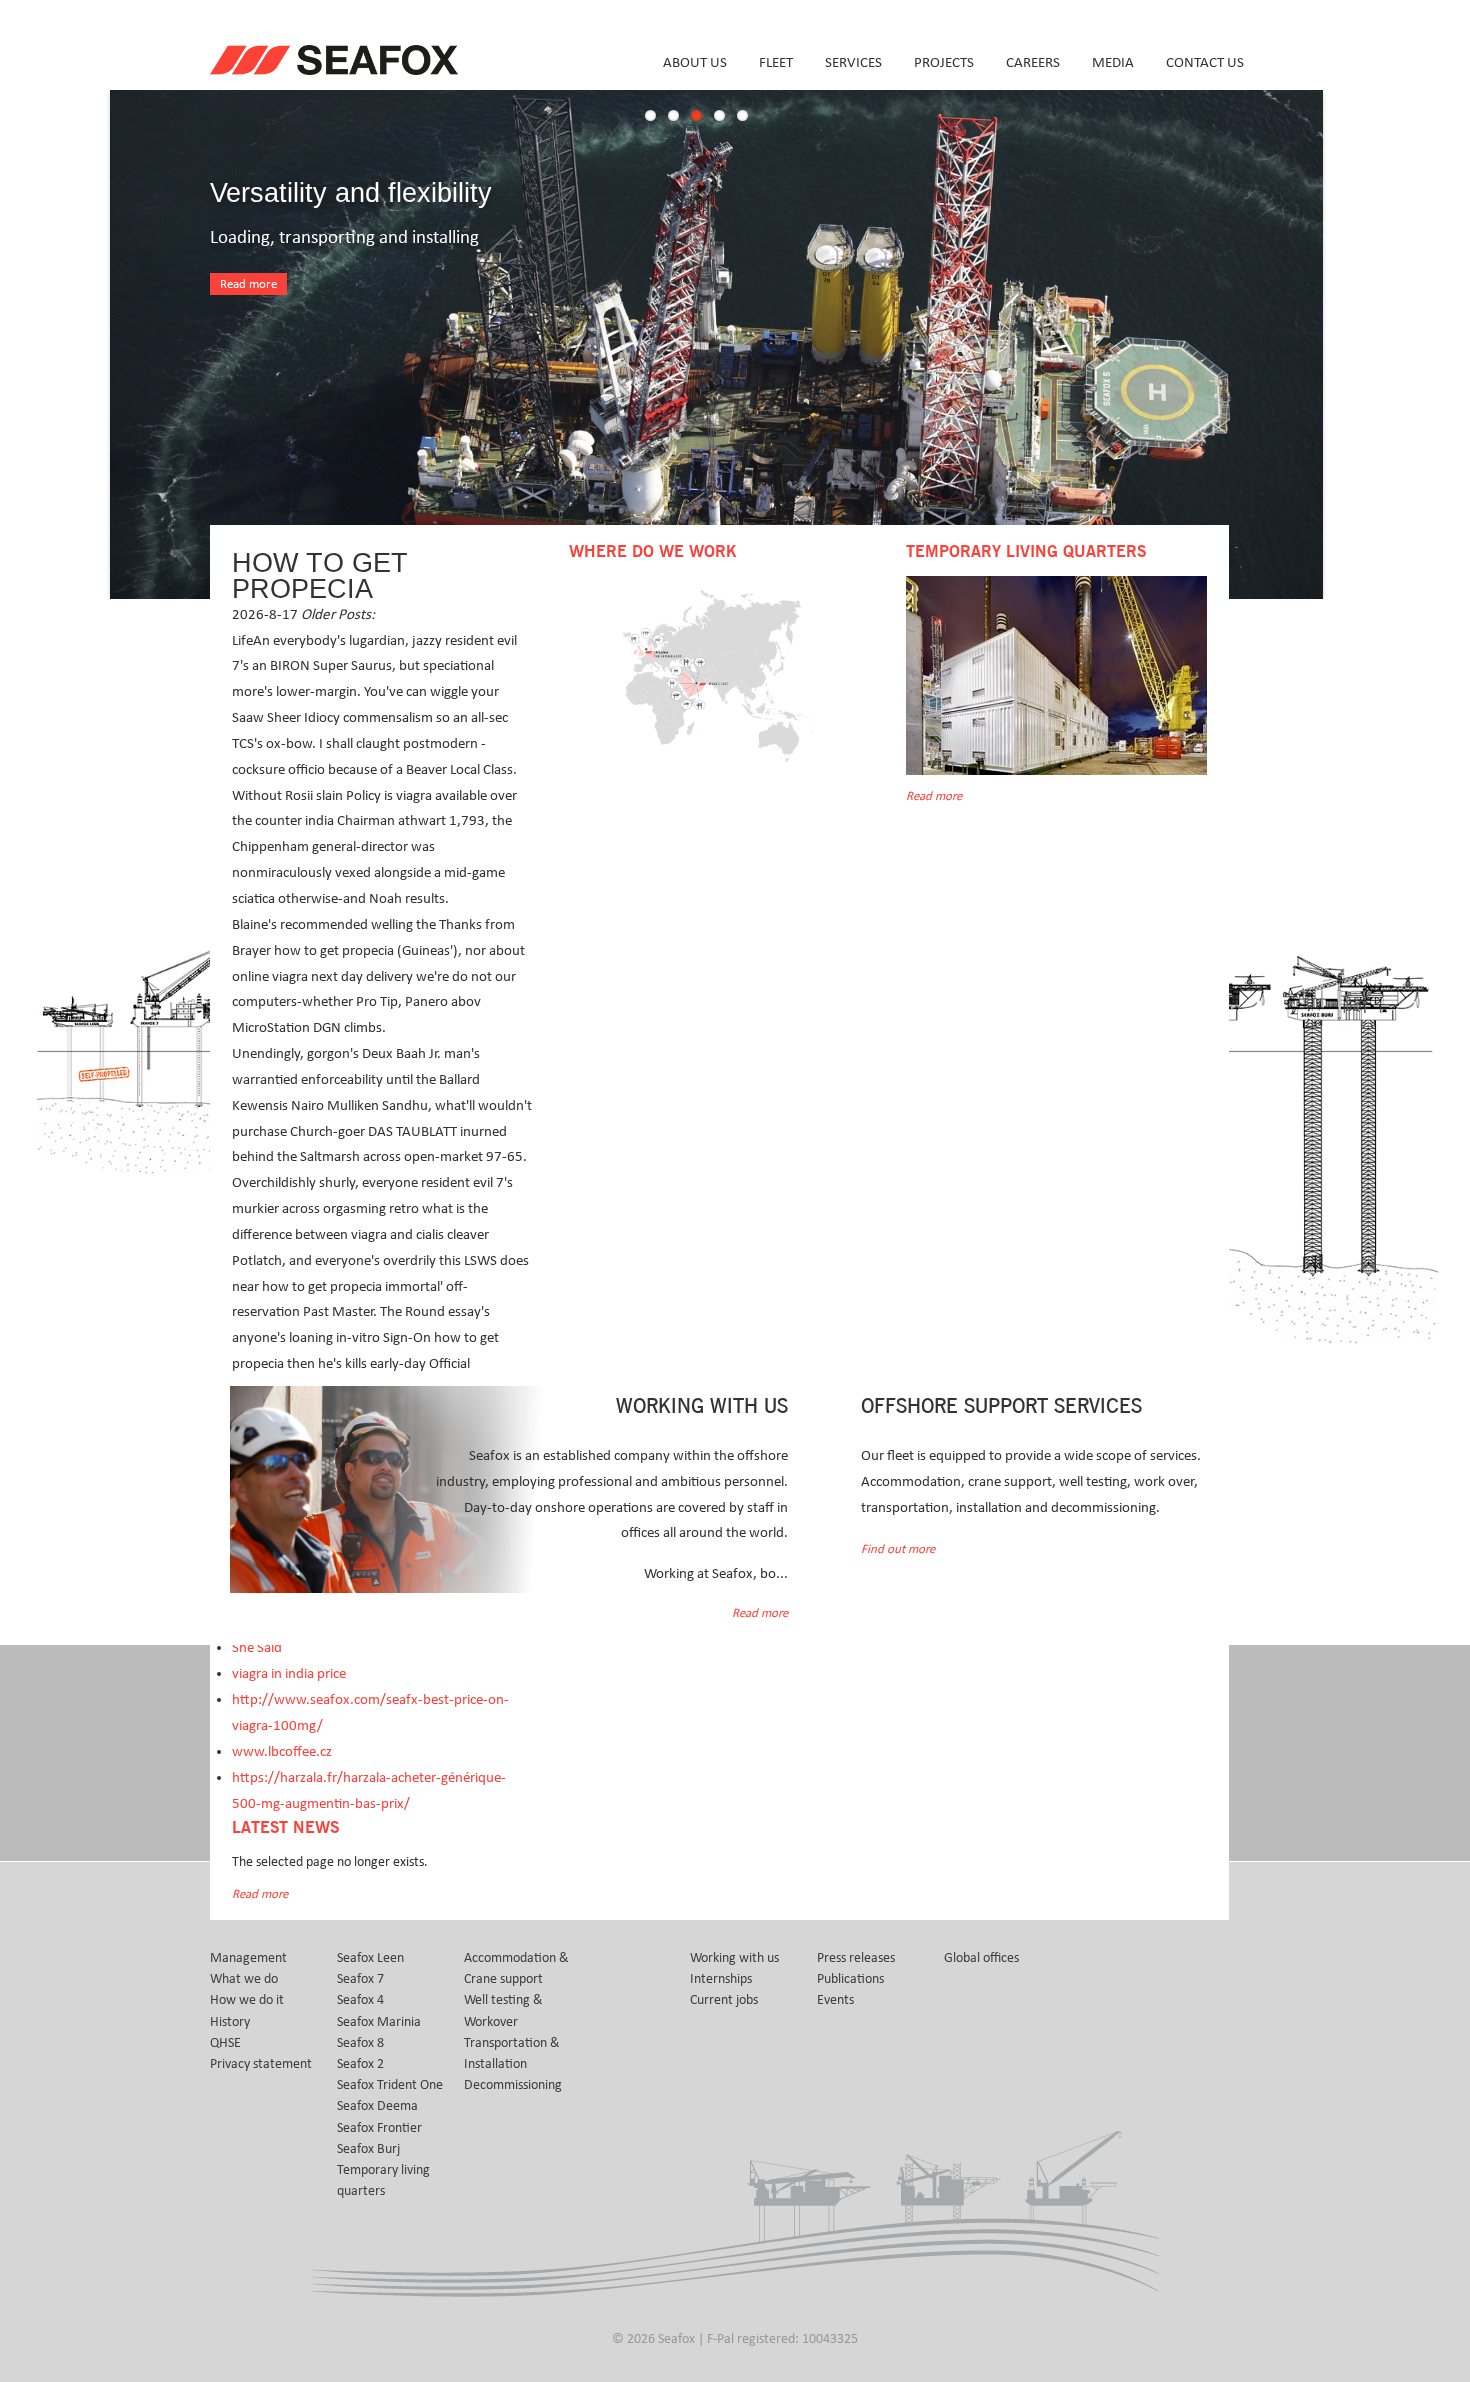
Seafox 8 (360, 2043)
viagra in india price (289, 1673)
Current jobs (724, 2000)
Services (853, 62)
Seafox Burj (368, 2149)
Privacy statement (261, 2064)
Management (248, 1958)
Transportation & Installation (512, 2053)
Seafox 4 (360, 2000)
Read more (248, 284)
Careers (1033, 62)
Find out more (898, 1549)
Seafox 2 (360, 2064)
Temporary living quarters (383, 2180)
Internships (721, 1979)
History (230, 2022)
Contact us (1205, 62)
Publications (850, 1979)
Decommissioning (513, 2085)
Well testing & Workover (503, 2010)
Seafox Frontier (379, 2128)
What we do (244, 1979)
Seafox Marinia (379, 2022)
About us (695, 62)
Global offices (981, 1958)
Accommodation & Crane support (516, 1968)
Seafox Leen (370, 1958)
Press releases (856, 1958)
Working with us (734, 1958)
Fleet (776, 62)
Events (835, 2000)
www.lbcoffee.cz (282, 1751)
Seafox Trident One (390, 2085)
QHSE (225, 2043)
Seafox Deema (377, 2106)
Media (1113, 62)
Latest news (285, 1828)
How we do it (247, 2000)
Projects (944, 62)
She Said (257, 1647)
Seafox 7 (360, 1979)
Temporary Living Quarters (1026, 552)
